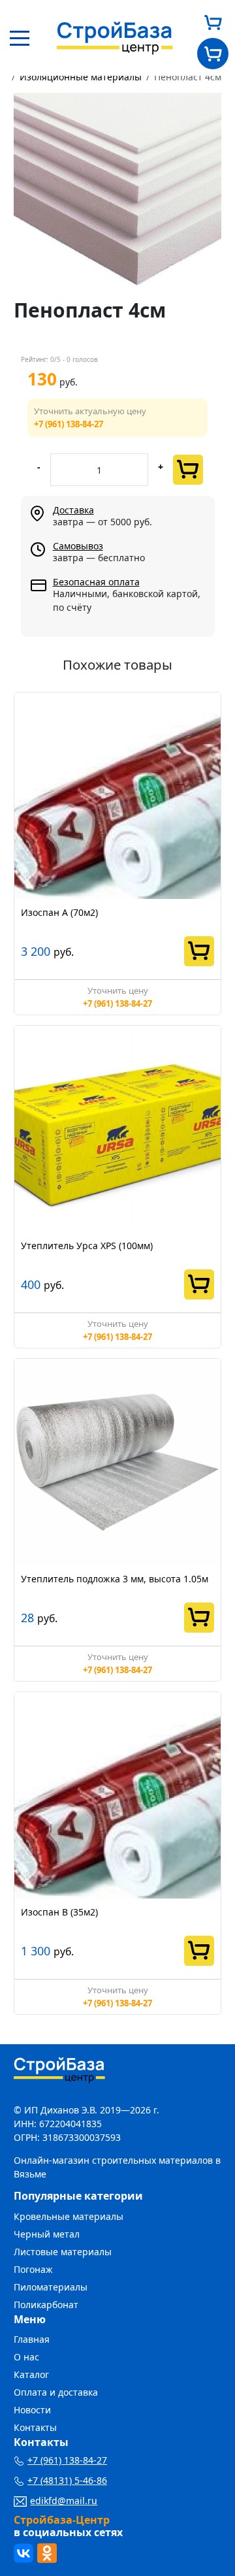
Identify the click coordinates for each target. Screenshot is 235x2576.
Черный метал (47, 2234)
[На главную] (115, 37)
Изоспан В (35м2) (59, 1912)
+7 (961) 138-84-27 (69, 424)
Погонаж (33, 2269)
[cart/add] (188, 470)
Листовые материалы (63, 2252)
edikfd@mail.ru (64, 2501)
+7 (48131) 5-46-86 (67, 2480)
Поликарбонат (46, 2305)
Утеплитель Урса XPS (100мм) (87, 1246)
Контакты (35, 2427)
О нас (26, 2357)
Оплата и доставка (56, 2392)
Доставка (73, 510)
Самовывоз (78, 546)
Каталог (31, 2374)
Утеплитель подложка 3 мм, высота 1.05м (115, 1579)
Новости (32, 2410)
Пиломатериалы (51, 2287)
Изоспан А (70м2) (59, 912)
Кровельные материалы (69, 2216)
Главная (32, 2339)
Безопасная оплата (96, 582)
